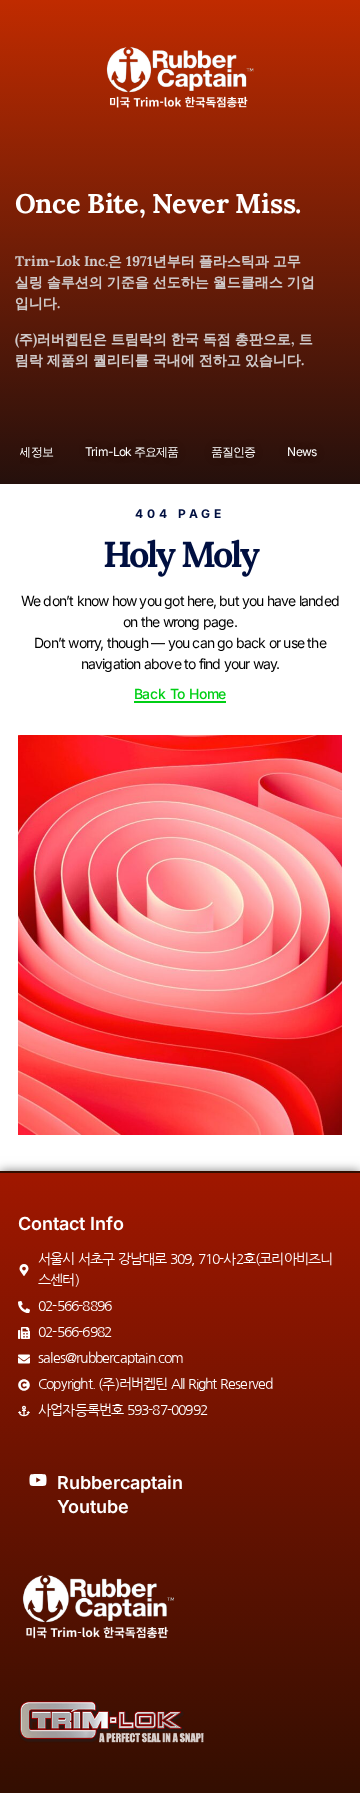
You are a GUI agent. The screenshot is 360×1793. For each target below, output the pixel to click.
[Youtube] (38, 1480)
